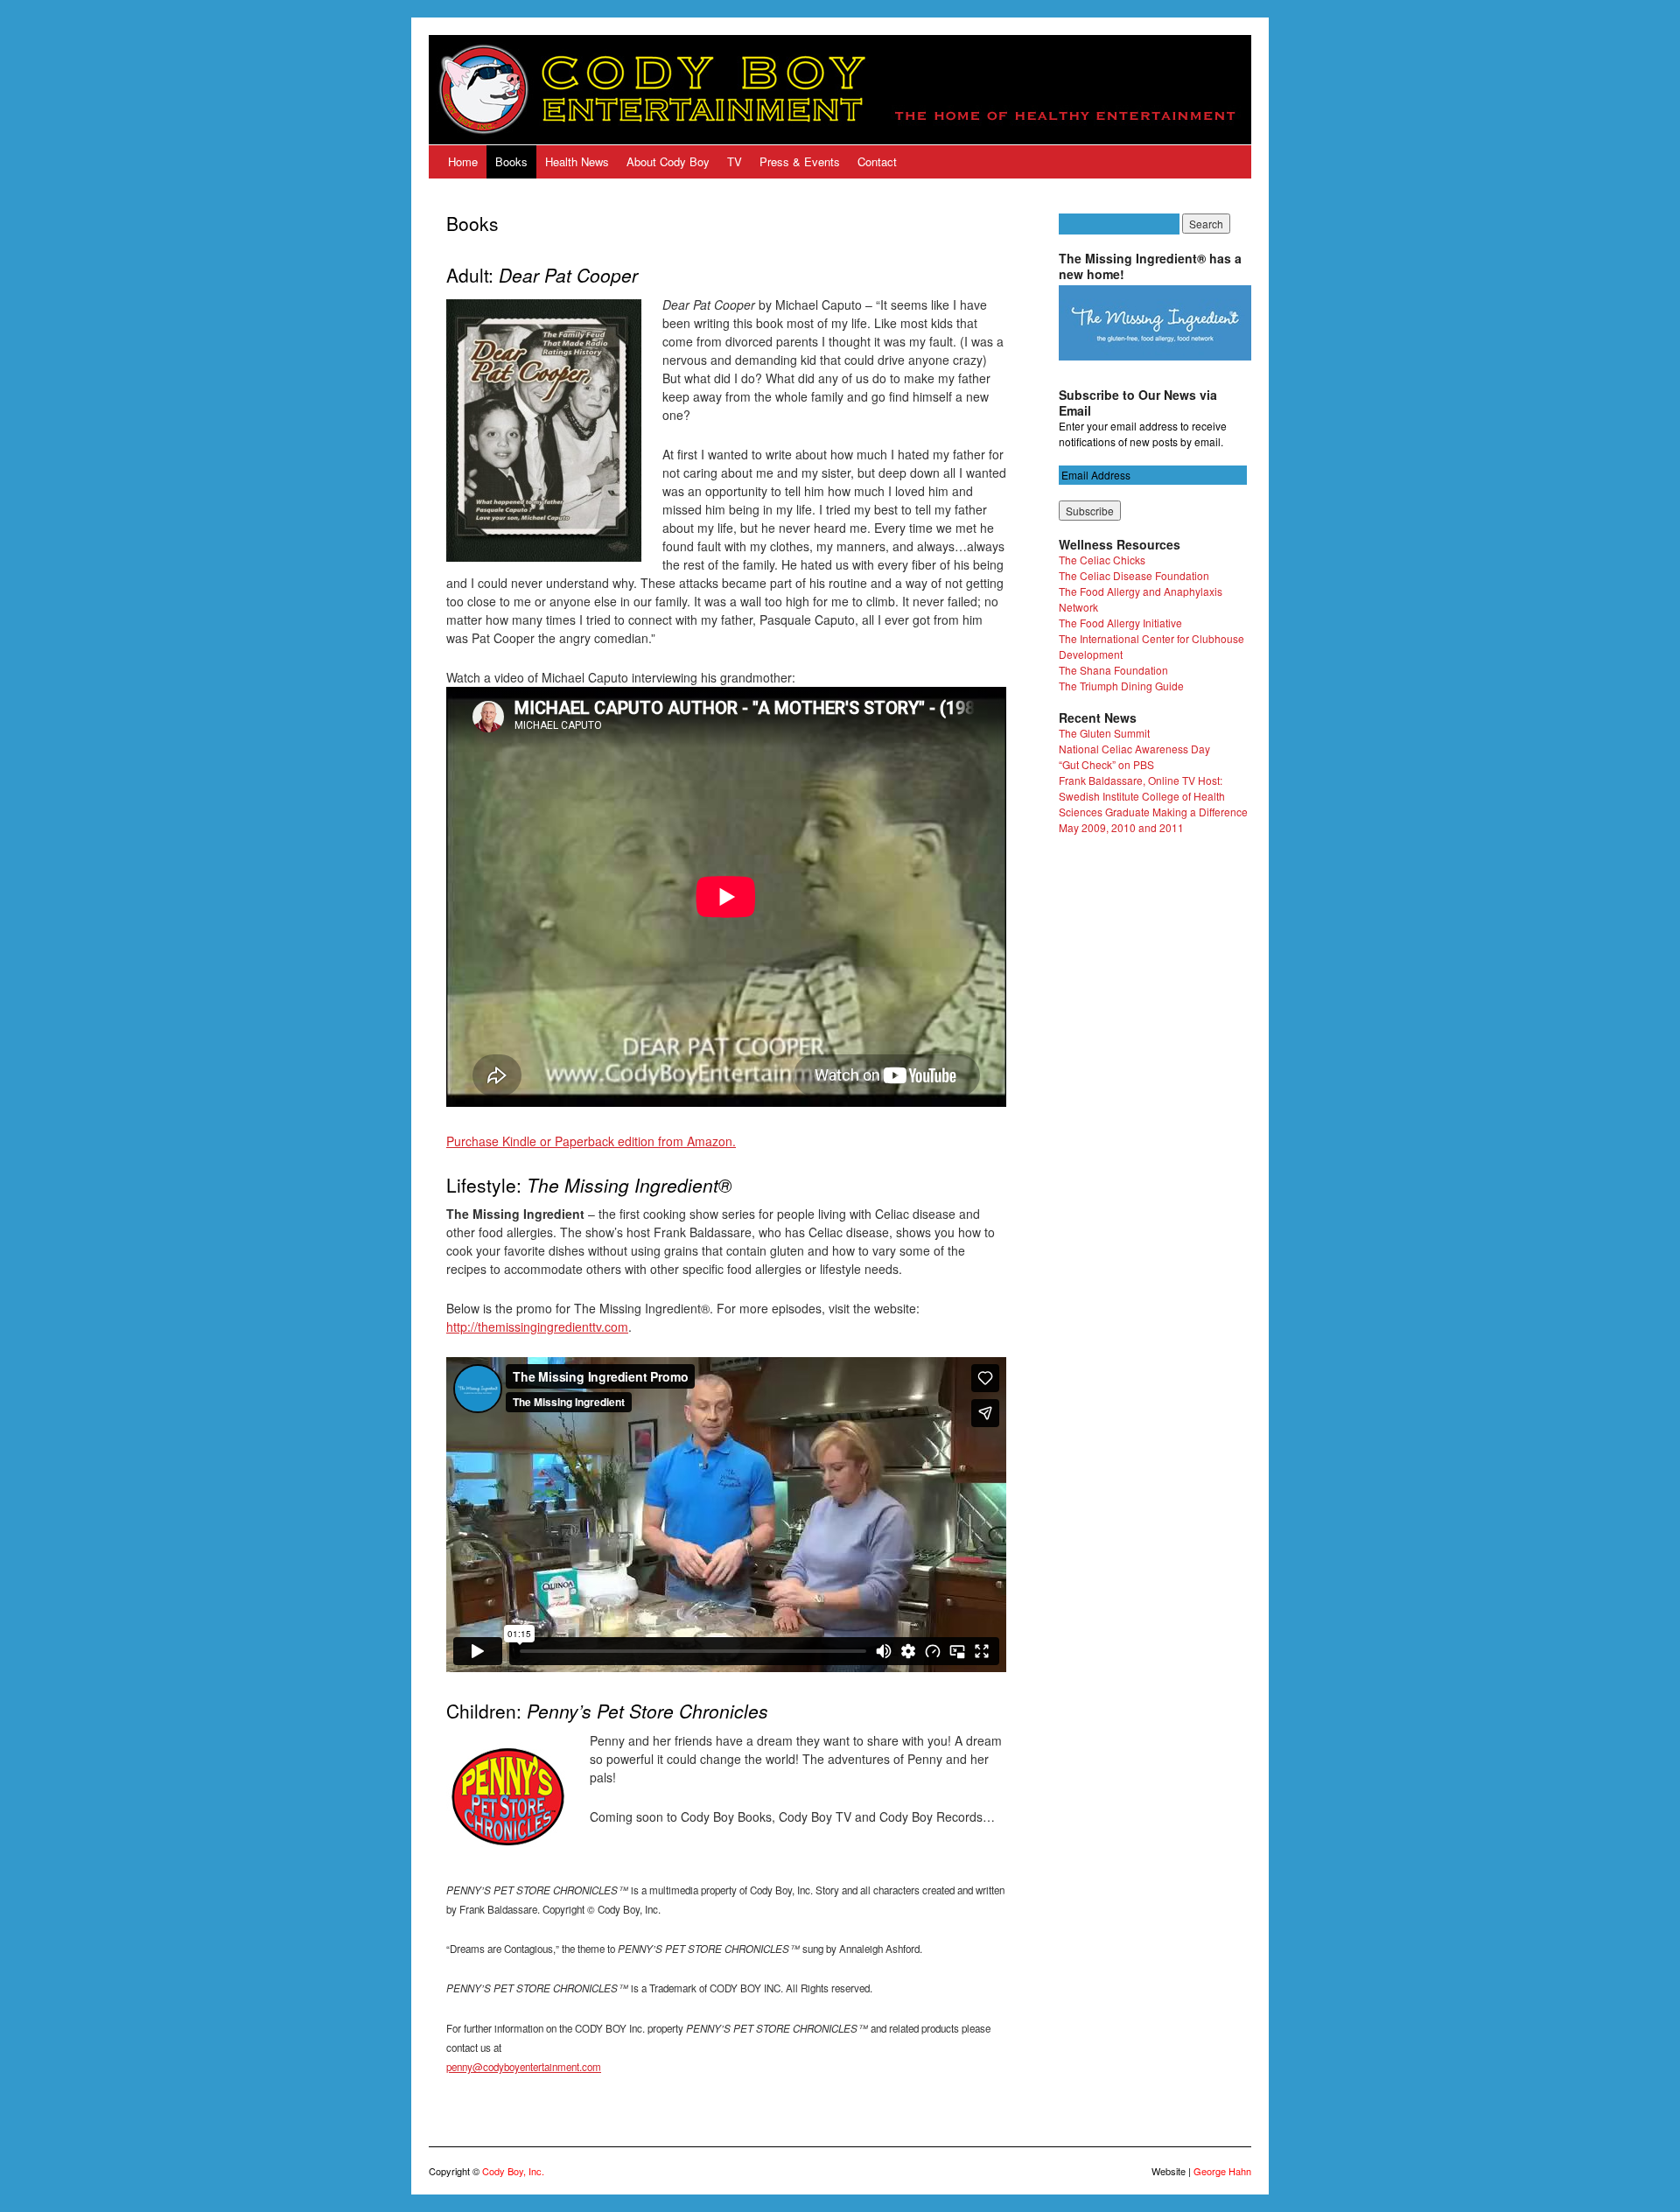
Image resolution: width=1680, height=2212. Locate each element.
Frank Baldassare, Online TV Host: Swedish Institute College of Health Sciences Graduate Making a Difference (1153, 796)
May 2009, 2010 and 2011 (1121, 827)
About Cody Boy (668, 161)
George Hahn (1222, 2171)
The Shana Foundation (1113, 670)
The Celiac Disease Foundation (1134, 575)
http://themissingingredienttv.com (537, 1326)
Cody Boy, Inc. (513, 2171)
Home (463, 161)
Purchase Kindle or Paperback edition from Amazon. (591, 1141)
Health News (577, 161)
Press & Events (800, 161)
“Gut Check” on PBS (1106, 764)
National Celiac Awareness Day (1134, 749)
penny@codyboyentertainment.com (524, 2067)
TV (735, 161)
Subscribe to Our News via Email (1138, 402)
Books (511, 161)
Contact (877, 161)
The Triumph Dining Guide (1121, 686)
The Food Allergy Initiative (1120, 623)
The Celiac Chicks (1102, 560)
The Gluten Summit (1104, 733)
